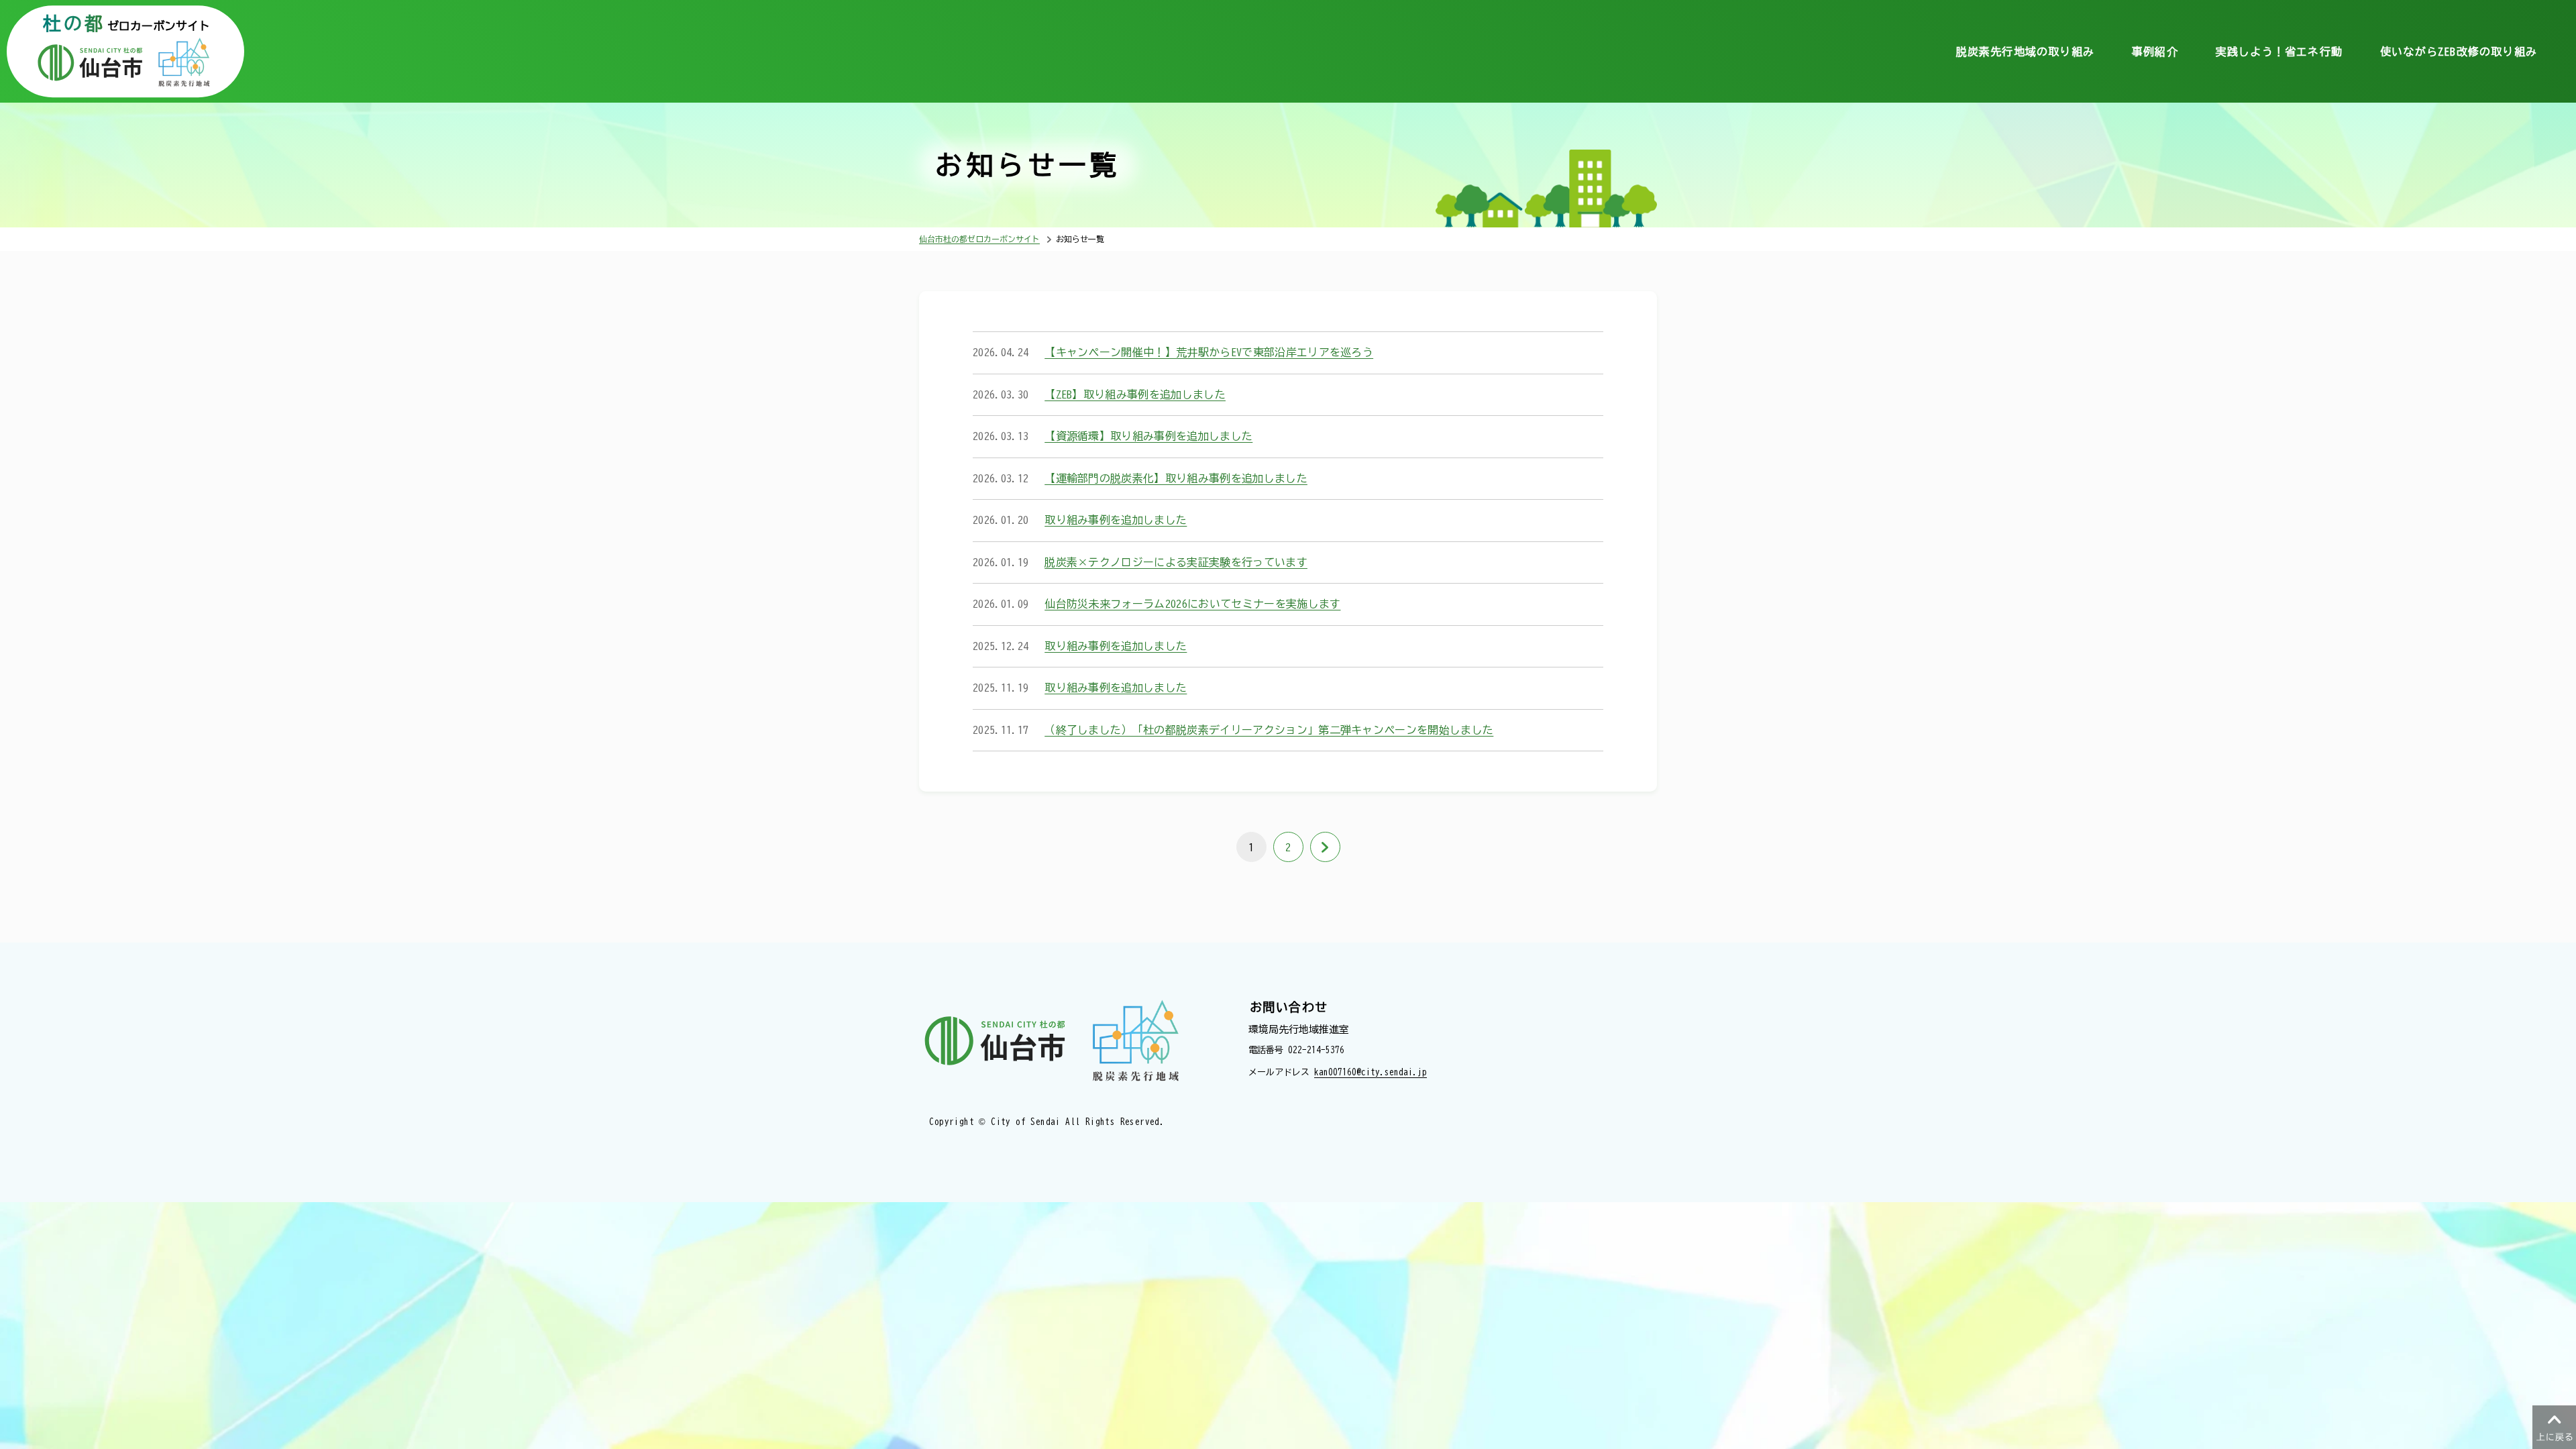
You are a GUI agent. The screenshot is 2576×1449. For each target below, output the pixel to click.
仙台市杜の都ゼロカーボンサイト (979, 239)
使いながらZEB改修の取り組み (2459, 52)
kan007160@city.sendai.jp (1371, 1072)
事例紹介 (2155, 52)
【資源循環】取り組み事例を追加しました (1148, 436)
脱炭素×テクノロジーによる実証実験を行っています (1176, 562)
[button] (2554, 1427)
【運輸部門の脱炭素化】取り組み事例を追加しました (1176, 478)
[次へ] (1325, 847)
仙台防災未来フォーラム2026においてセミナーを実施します (1192, 604)
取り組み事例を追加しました (1116, 520)
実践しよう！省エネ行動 (2279, 52)
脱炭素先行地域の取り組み (2025, 52)
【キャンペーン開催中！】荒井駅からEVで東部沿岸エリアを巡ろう (1209, 352)
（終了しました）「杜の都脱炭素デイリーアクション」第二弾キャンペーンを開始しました (1269, 730)
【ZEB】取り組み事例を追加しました (1135, 394)
